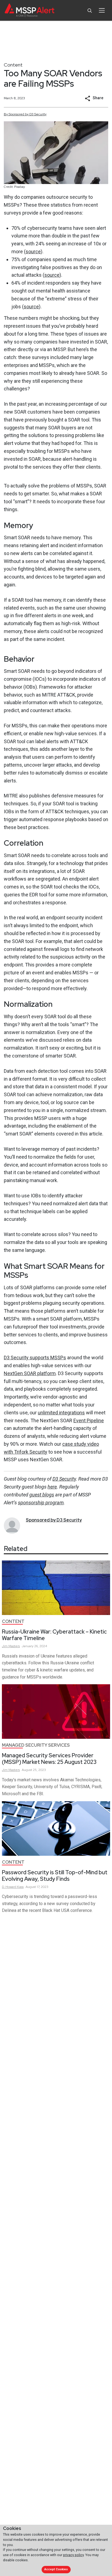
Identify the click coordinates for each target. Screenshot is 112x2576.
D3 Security (64, 1479)
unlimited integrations (61, 1413)
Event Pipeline (89, 1420)
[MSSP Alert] (29, 10)
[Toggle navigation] (102, 10)
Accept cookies (56, 2569)
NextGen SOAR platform (30, 1373)
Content (13, 65)
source (33, 251)
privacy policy (73, 2555)
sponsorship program (41, 1503)
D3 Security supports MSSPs (35, 1358)
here (52, 1487)
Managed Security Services (36, 1745)
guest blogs (42, 1495)
